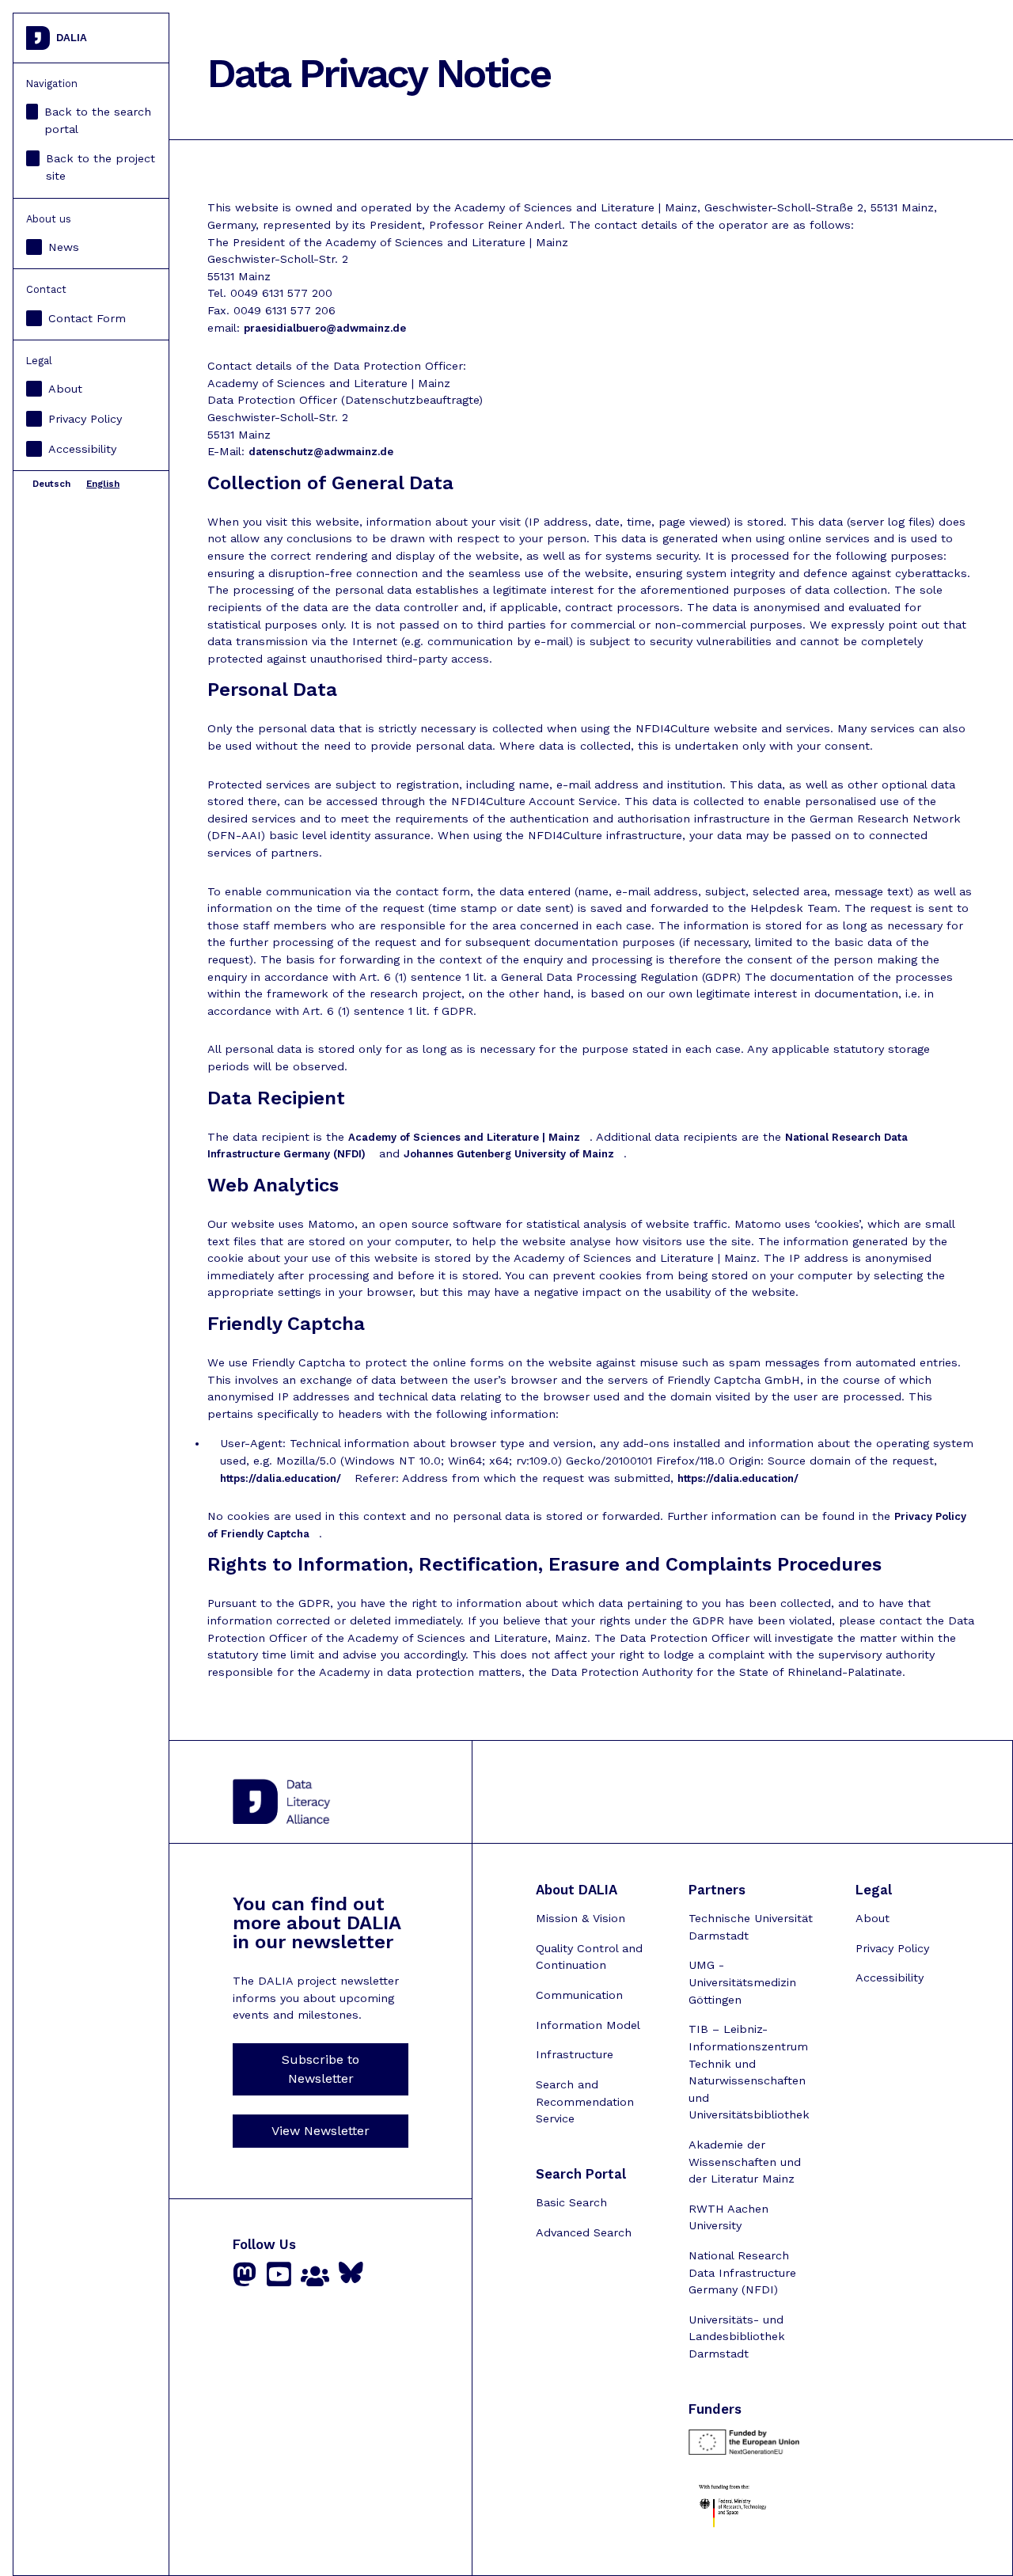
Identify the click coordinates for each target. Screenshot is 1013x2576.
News (64, 247)
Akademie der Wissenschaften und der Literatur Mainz (745, 2162)
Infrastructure (575, 2054)
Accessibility (82, 449)
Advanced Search (584, 2232)
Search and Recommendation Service (585, 2101)
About (65, 389)
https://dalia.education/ (281, 1478)
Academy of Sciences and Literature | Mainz (464, 1137)
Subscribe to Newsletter (321, 2069)
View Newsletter (321, 2131)
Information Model (588, 2025)
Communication (579, 1995)
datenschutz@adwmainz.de (321, 452)
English (103, 484)
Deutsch (51, 484)
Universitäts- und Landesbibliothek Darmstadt (737, 2337)
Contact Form (87, 318)
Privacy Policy (85, 419)
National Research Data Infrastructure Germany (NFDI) (742, 2272)
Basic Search (571, 2202)
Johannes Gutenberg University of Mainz (509, 1154)
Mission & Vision (580, 1918)
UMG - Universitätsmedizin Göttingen (742, 1982)
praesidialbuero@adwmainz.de (325, 328)
